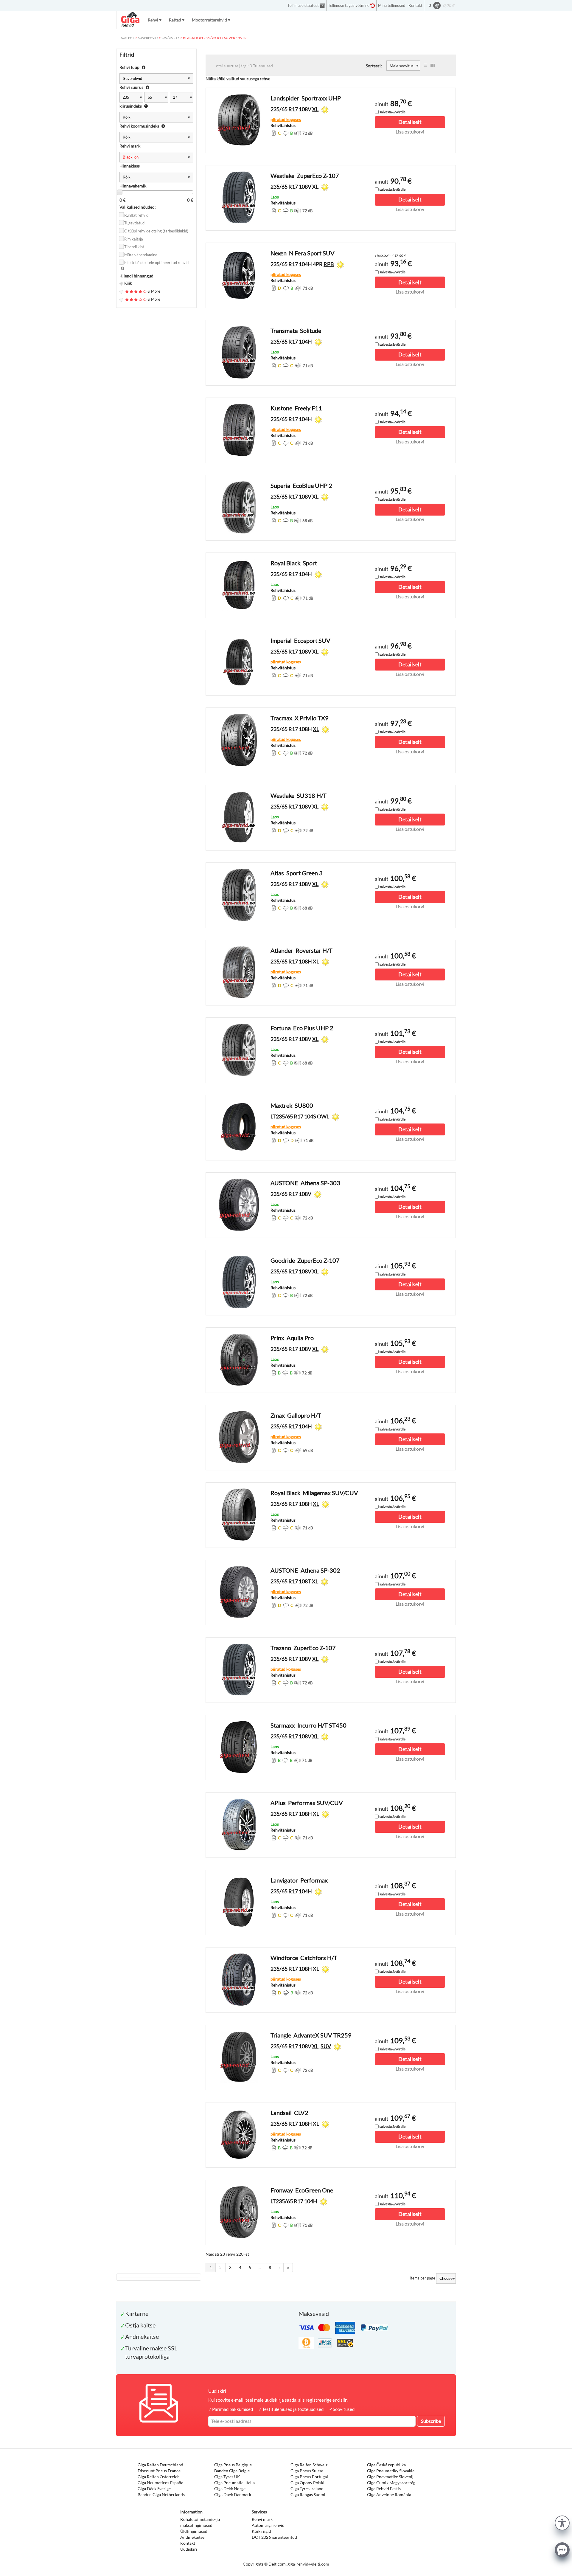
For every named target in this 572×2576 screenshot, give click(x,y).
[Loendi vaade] (425, 66)
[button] (562, 2522)
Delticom (277, 2564)
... (260, 2267)
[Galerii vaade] (433, 66)
